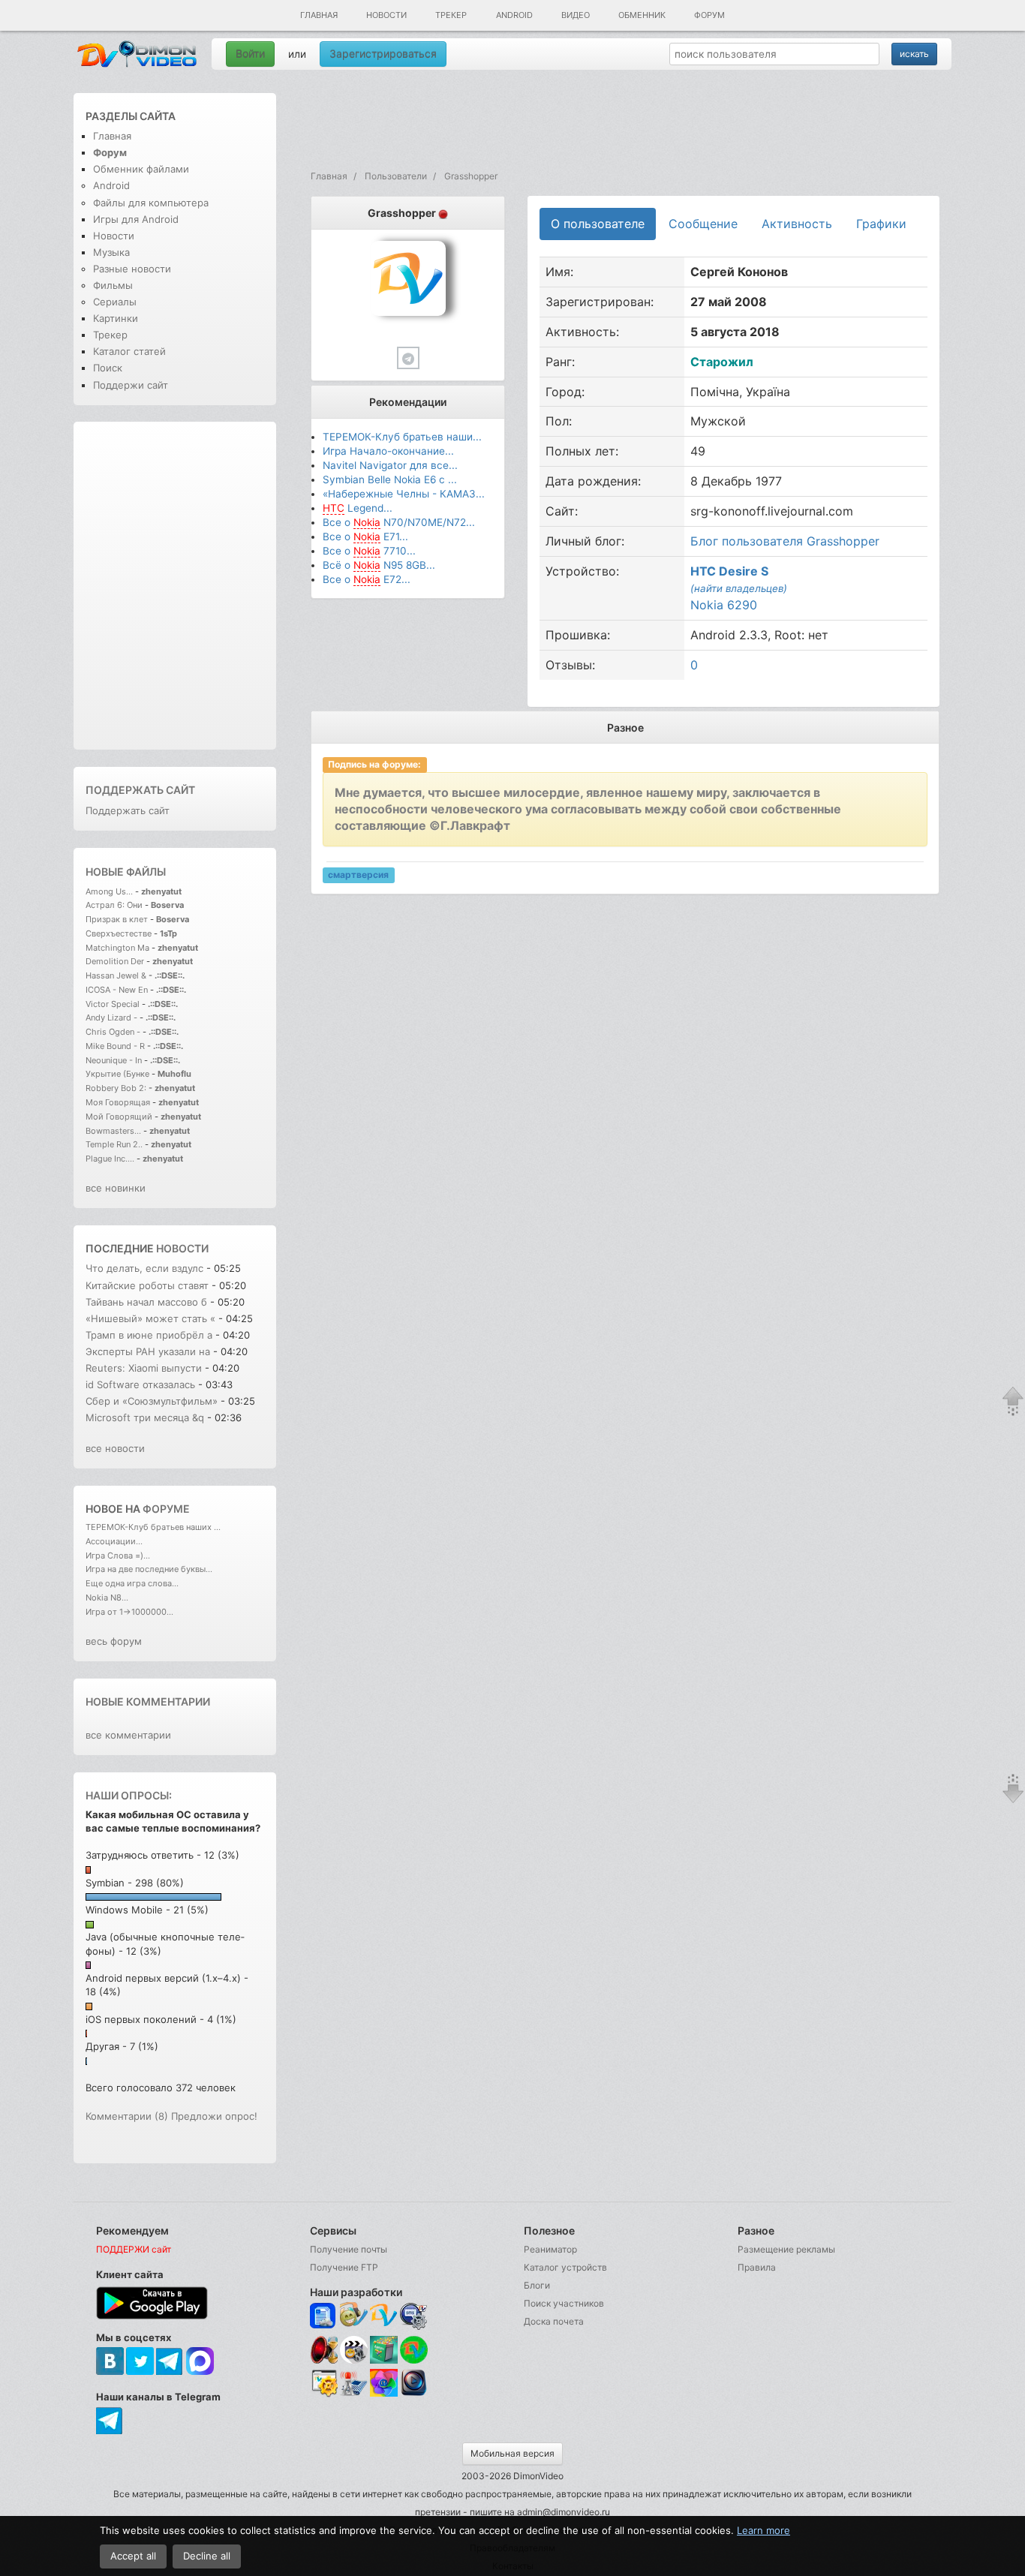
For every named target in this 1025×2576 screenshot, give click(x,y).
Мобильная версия (512, 2453)
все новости (115, 1448)
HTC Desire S (729, 571)
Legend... (358, 508)
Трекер (451, 15)
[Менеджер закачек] (414, 2350)
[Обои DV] (384, 2394)
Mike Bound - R (115, 1046)
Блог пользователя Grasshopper (785, 541)
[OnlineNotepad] (324, 2316)
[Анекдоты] (384, 2360)
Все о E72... (367, 579)
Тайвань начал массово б (146, 1302)
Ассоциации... (114, 1541)
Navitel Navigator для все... (390, 465)
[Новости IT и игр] (354, 2394)
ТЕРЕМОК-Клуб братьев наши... (402, 437)
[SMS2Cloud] (414, 2316)
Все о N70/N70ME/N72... (399, 522)
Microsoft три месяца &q (145, 1417)
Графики (881, 224)
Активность (797, 224)
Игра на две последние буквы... (149, 1569)
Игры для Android (136, 219)
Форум (709, 15)
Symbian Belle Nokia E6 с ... (390, 479)
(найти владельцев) (739, 588)
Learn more (763, 2530)
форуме (166, 1509)
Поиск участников (564, 2303)
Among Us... (109, 891)
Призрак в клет (117, 919)
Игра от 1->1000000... (129, 1612)
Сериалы (115, 302)
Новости (386, 15)
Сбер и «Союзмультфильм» (152, 1401)
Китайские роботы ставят (147, 1285)
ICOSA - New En (117, 990)
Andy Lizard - (113, 1017)
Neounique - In (114, 1060)
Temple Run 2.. (114, 1144)
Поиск (108, 368)
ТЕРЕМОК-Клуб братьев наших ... (153, 1527)
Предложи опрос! (214, 2116)
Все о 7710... (369, 551)
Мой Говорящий (120, 1117)
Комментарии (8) (127, 2116)
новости (182, 1248)
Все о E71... (365, 537)
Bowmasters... (113, 1131)
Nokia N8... (107, 1598)
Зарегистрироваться (383, 54)
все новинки (116, 1188)
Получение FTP (344, 2267)
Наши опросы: (129, 1795)
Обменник (642, 15)
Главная (319, 15)
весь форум (114, 1641)
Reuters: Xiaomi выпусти (144, 1368)
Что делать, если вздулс (144, 1268)
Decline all (207, 2556)
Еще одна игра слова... (132, 1583)
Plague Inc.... (110, 1159)
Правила (757, 2267)
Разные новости (132, 269)
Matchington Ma (117, 948)
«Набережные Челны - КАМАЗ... (404, 494)
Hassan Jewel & (116, 975)
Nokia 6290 (724, 605)
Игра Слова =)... (118, 1556)
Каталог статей (129, 351)
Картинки (116, 318)
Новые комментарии (148, 1701)
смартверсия (358, 875)
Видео (576, 15)
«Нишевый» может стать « (150, 1318)
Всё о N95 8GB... (379, 565)
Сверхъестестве (119, 933)
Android (514, 15)
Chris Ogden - (114, 1032)
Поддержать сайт (140, 790)
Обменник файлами (141, 169)
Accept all (133, 2556)
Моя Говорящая (119, 1102)
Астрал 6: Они (115, 905)
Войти (250, 54)
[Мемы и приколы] (354, 2316)
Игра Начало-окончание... (388, 451)
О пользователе (598, 224)
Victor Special (113, 1004)
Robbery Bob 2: (116, 1088)
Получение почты (349, 2249)
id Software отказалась (142, 1384)
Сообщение (703, 224)
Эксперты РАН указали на (148, 1351)
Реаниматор (550, 2249)
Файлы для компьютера (151, 203)
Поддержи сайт (131, 385)
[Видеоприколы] (354, 2360)
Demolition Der (115, 961)
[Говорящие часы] (324, 2350)
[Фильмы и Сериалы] (414, 2394)
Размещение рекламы (786, 2249)
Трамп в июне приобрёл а (149, 1335)
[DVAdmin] (324, 2384)
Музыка (111, 252)
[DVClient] (384, 2316)
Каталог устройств (565, 2267)
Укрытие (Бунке (117, 1074)
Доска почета (554, 2321)
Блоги (537, 2285)
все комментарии (128, 1735)
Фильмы (113, 285)
